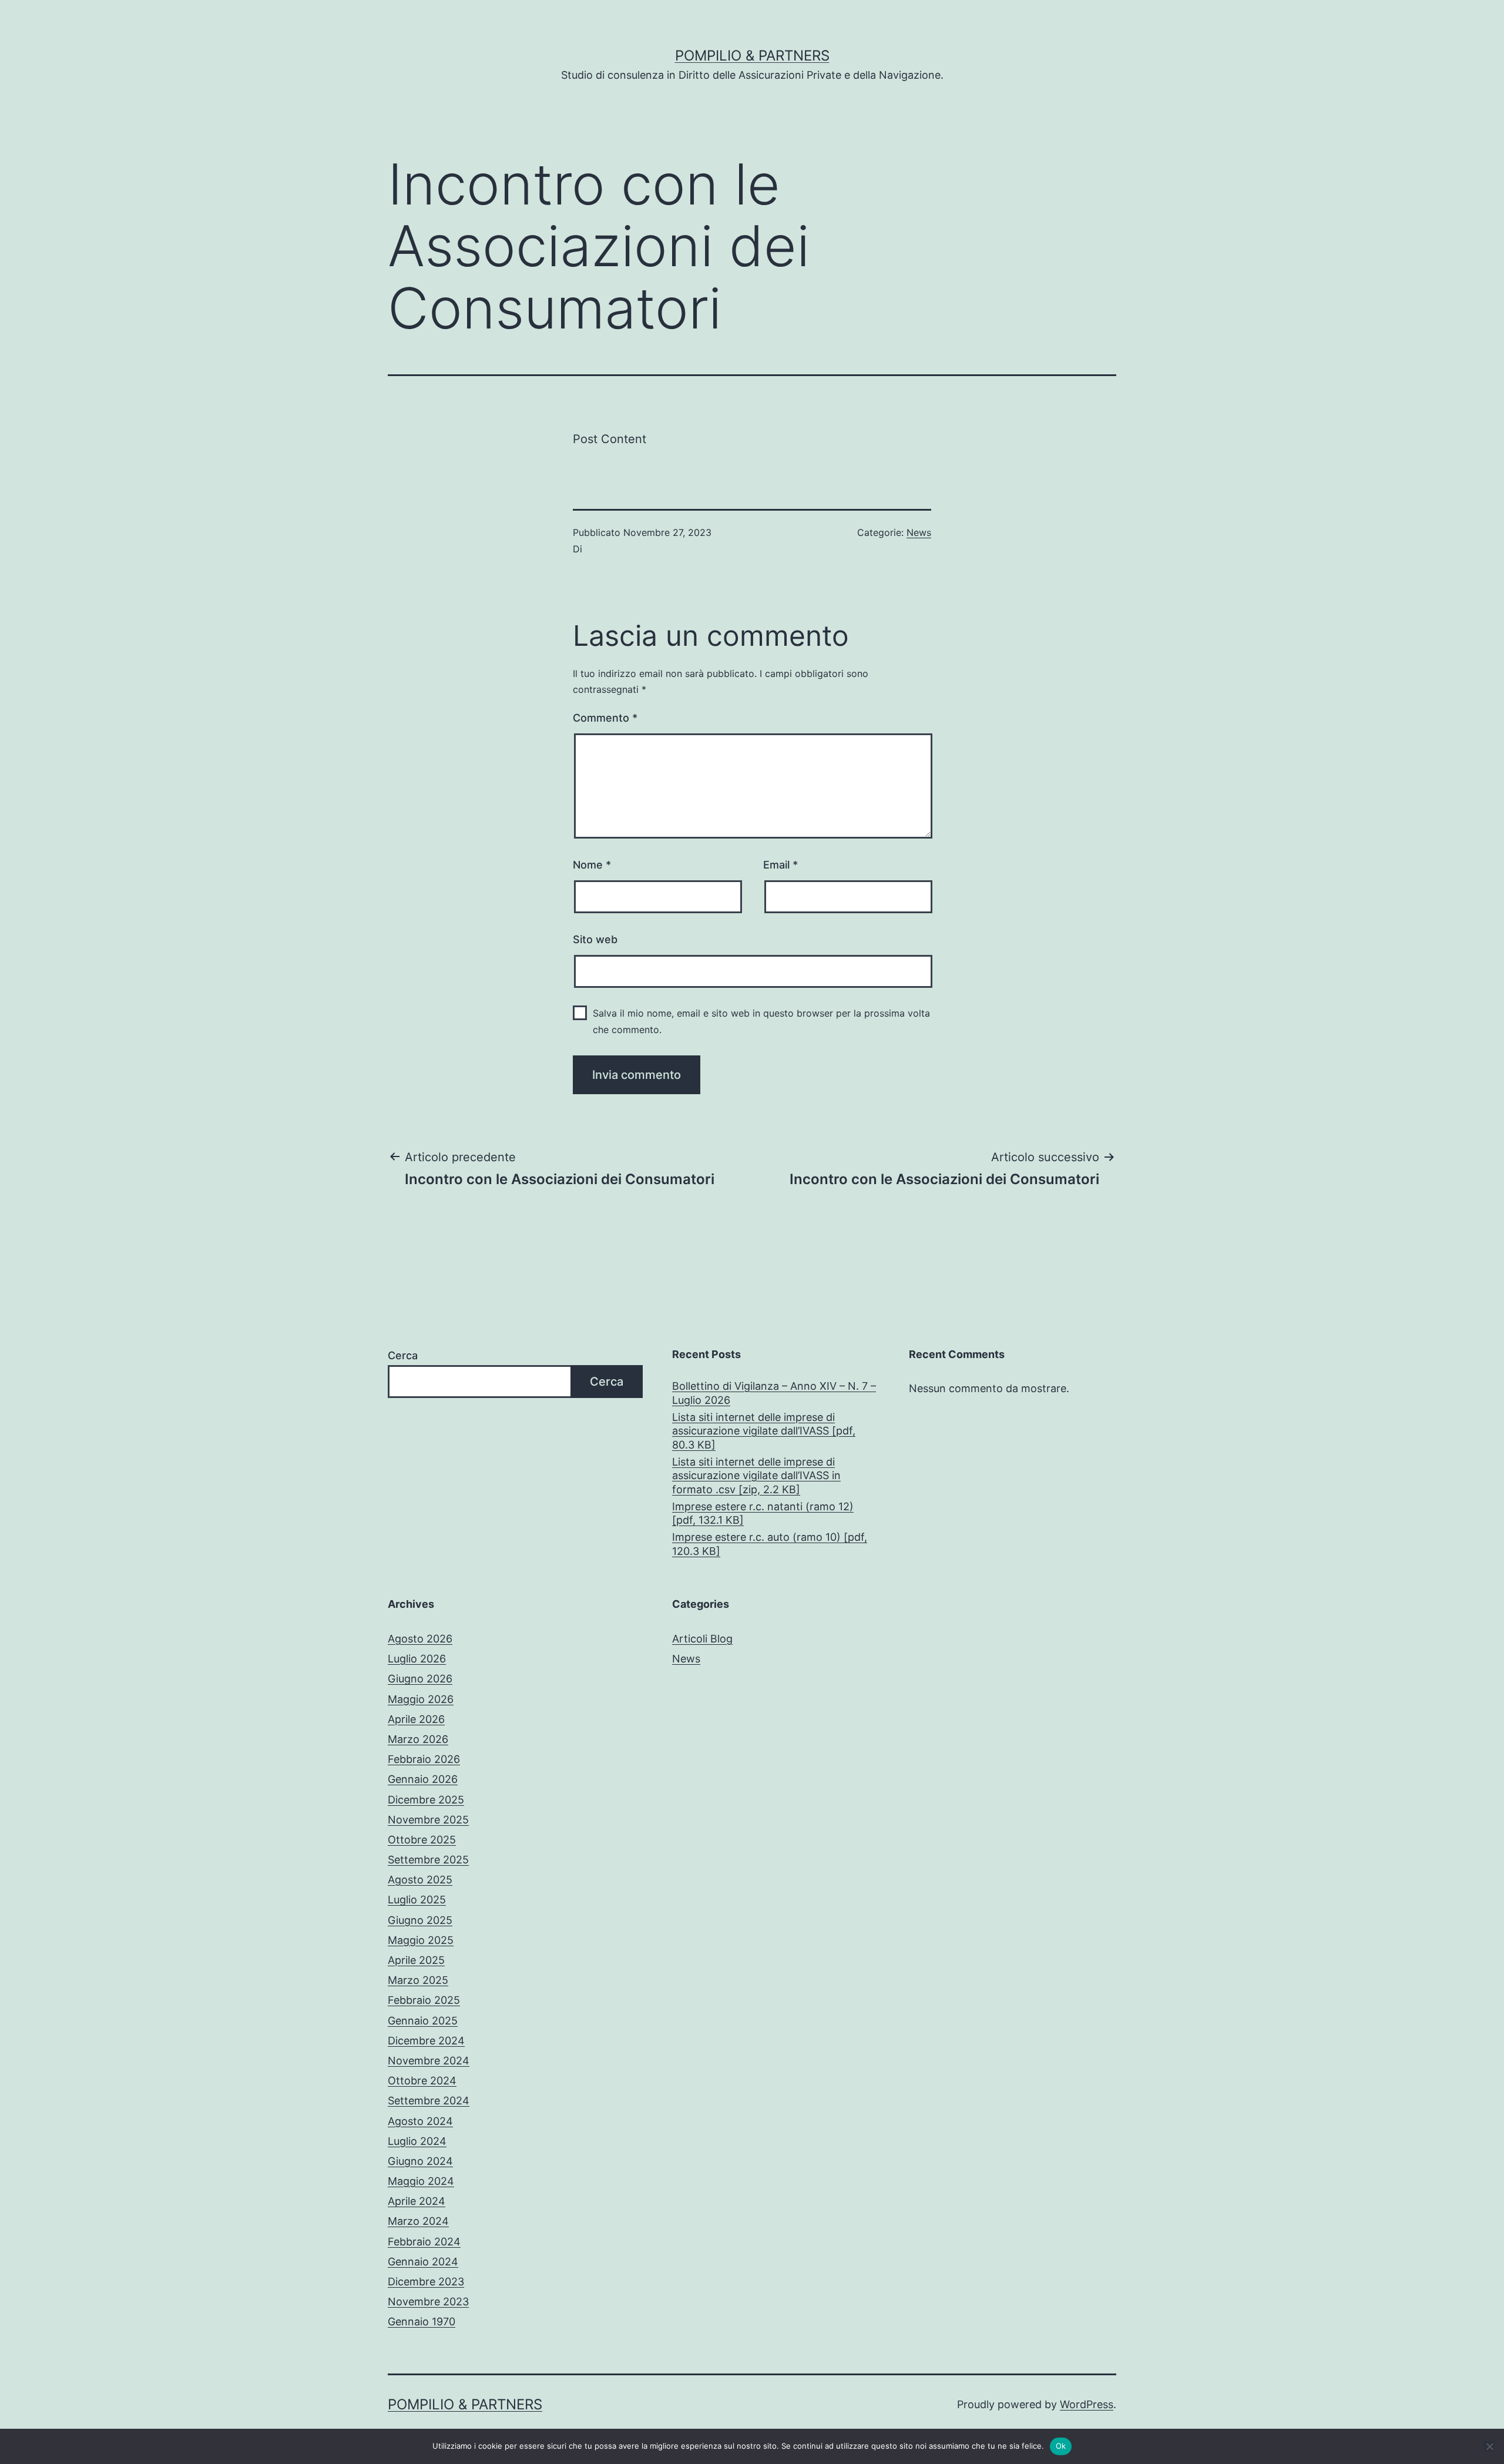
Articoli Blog (702, 1639)
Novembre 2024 (429, 2061)
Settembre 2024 (429, 2101)
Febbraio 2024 (424, 2242)
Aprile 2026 (416, 1719)
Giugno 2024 (420, 2161)
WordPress (1087, 2404)
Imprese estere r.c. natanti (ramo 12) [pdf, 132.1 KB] (763, 1513)
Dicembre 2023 (426, 2282)
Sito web (595, 939)
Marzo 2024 (418, 2221)
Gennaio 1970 (422, 2321)
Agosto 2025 (420, 1880)
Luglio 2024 (417, 2141)
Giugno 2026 (420, 1679)
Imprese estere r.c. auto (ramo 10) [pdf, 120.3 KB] (770, 1544)
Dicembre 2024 (426, 2041)
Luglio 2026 (417, 1659)
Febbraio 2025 (424, 2000)
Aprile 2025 (416, 1960)
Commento (605, 718)
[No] (1489, 2446)
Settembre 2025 (428, 1860)
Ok (1061, 2446)
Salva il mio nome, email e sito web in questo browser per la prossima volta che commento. (761, 1021)
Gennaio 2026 (423, 1779)
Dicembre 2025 (426, 1800)
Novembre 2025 (428, 1820)
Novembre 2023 (428, 2302)
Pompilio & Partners (752, 56)
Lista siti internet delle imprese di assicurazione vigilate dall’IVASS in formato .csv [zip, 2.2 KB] (756, 1476)
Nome (592, 865)
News (919, 532)
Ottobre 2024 (422, 2081)
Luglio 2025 (417, 1900)
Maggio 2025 (421, 1940)
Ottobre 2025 (422, 1840)
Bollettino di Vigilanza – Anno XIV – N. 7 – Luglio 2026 (774, 1393)
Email (780, 865)
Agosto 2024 (420, 2121)
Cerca (403, 1355)
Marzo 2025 (418, 1980)
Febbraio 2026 (424, 1759)
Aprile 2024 (417, 2201)
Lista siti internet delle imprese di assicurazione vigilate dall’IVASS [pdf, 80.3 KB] (764, 1431)
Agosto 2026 (420, 1639)
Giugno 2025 (420, 1920)
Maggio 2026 (421, 1699)
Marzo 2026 (418, 1739)
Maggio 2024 (421, 2181)
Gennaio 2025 (423, 2021)
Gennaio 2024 (423, 2262)
